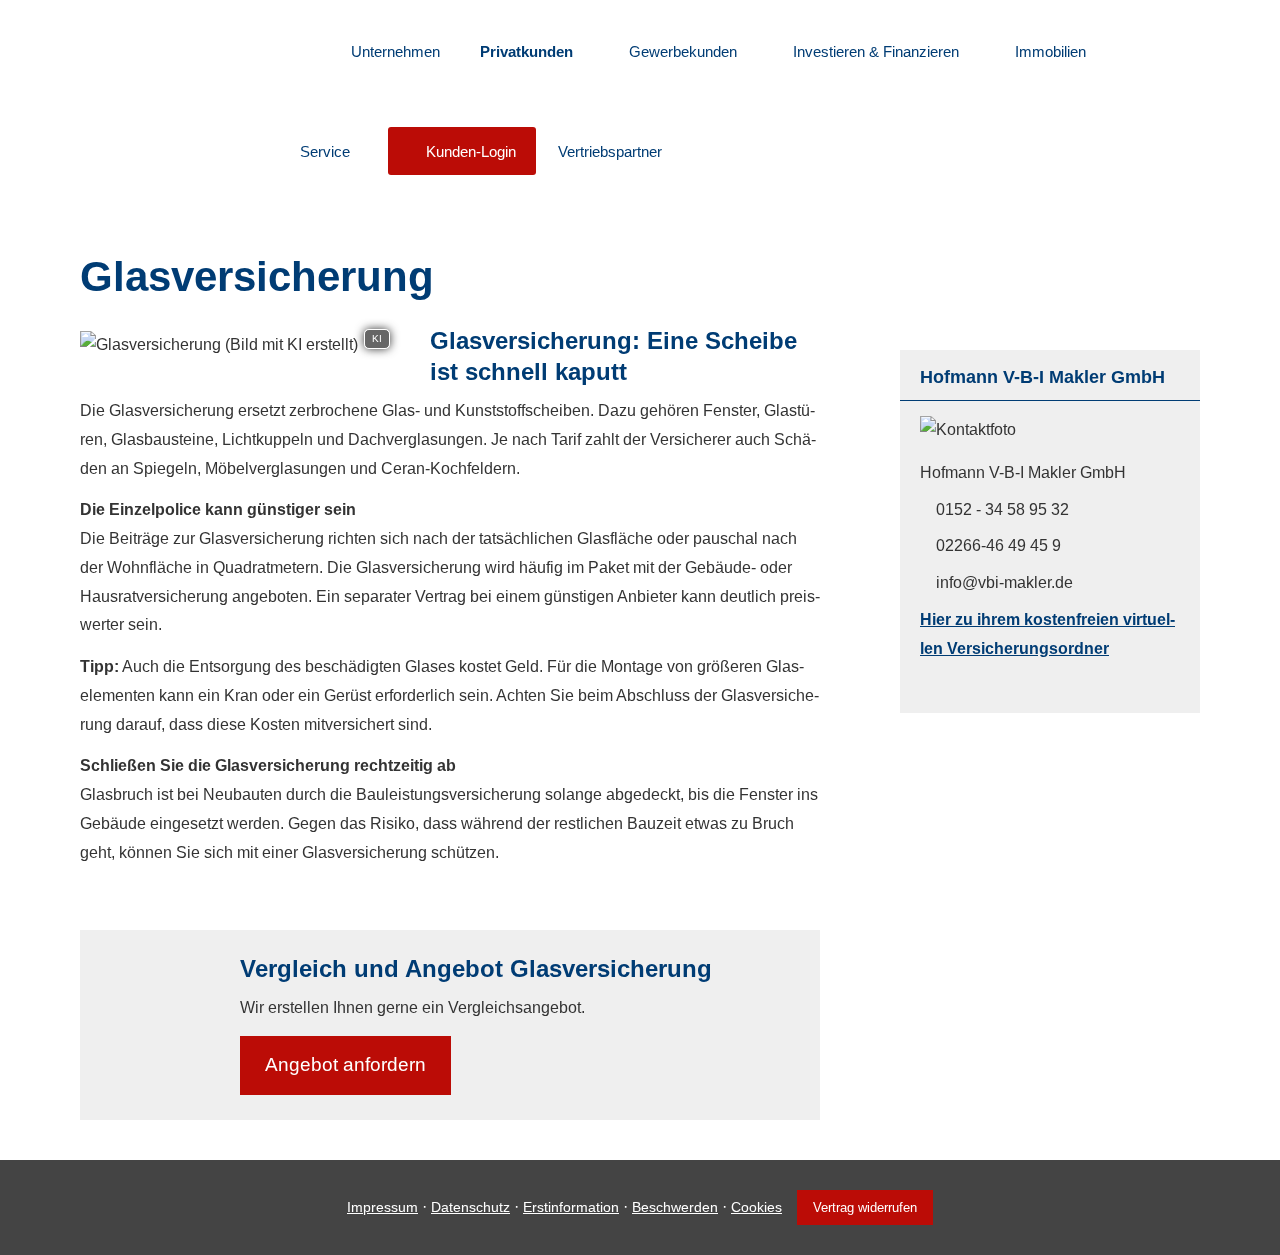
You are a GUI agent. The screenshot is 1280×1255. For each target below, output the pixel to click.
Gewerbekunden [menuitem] (683, 51)
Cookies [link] (756, 1207)
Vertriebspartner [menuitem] (610, 151)
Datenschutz (470, 1207)
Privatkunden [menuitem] (526, 51)
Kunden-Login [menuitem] (471, 151)
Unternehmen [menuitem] (395, 51)
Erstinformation (571, 1207)
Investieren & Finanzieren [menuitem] (876, 51)
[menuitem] (305, 51)
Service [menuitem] (325, 151)
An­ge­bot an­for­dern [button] (345, 1064)
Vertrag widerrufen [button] (865, 1207)
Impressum (382, 1207)
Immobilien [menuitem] (1050, 51)
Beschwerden (675, 1207)
